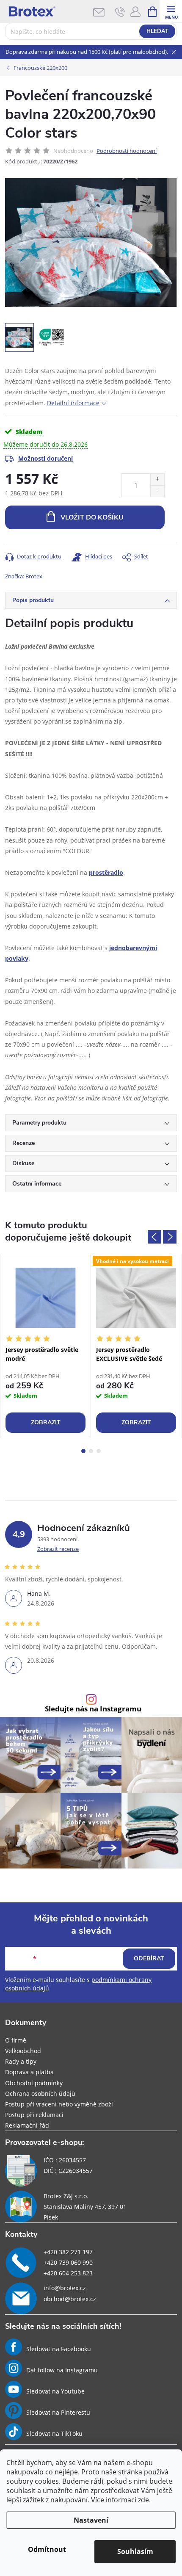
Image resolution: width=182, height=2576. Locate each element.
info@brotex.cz (65, 2288)
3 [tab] (99, 1451)
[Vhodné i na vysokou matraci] (136, 1298)
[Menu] (171, 11)
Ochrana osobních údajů (40, 2094)
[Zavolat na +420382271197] (120, 12)
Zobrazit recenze (58, 1549)
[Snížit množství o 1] (157, 491)
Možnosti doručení (45, 458)
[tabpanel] (46, 1346)
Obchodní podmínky (34, 2083)
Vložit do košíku (92, 517)
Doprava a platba (29, 2072)
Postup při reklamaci (34, 2115)
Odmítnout (47, 2549)
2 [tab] (91, 1451)
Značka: (24, 576)
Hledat (157, 31)
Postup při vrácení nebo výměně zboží (59, 2104)
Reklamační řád (27, 2125)
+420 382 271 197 (68, 2252)
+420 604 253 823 (68, 2273)
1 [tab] (83, 1451)
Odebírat (149, 1958)
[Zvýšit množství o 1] (157, 480)
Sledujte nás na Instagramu (93, 1709)
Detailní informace (73, 403)
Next (170, 1237)
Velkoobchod (23, 2051)
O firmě (16, 2040)
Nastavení (91, 2520)
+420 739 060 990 (68, 2262)
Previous (154, 1237)
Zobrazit (46, 1422)
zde (143, 2500)
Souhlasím (135, 2551)
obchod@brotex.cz (70, 2299)
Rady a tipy (21, 2061)
